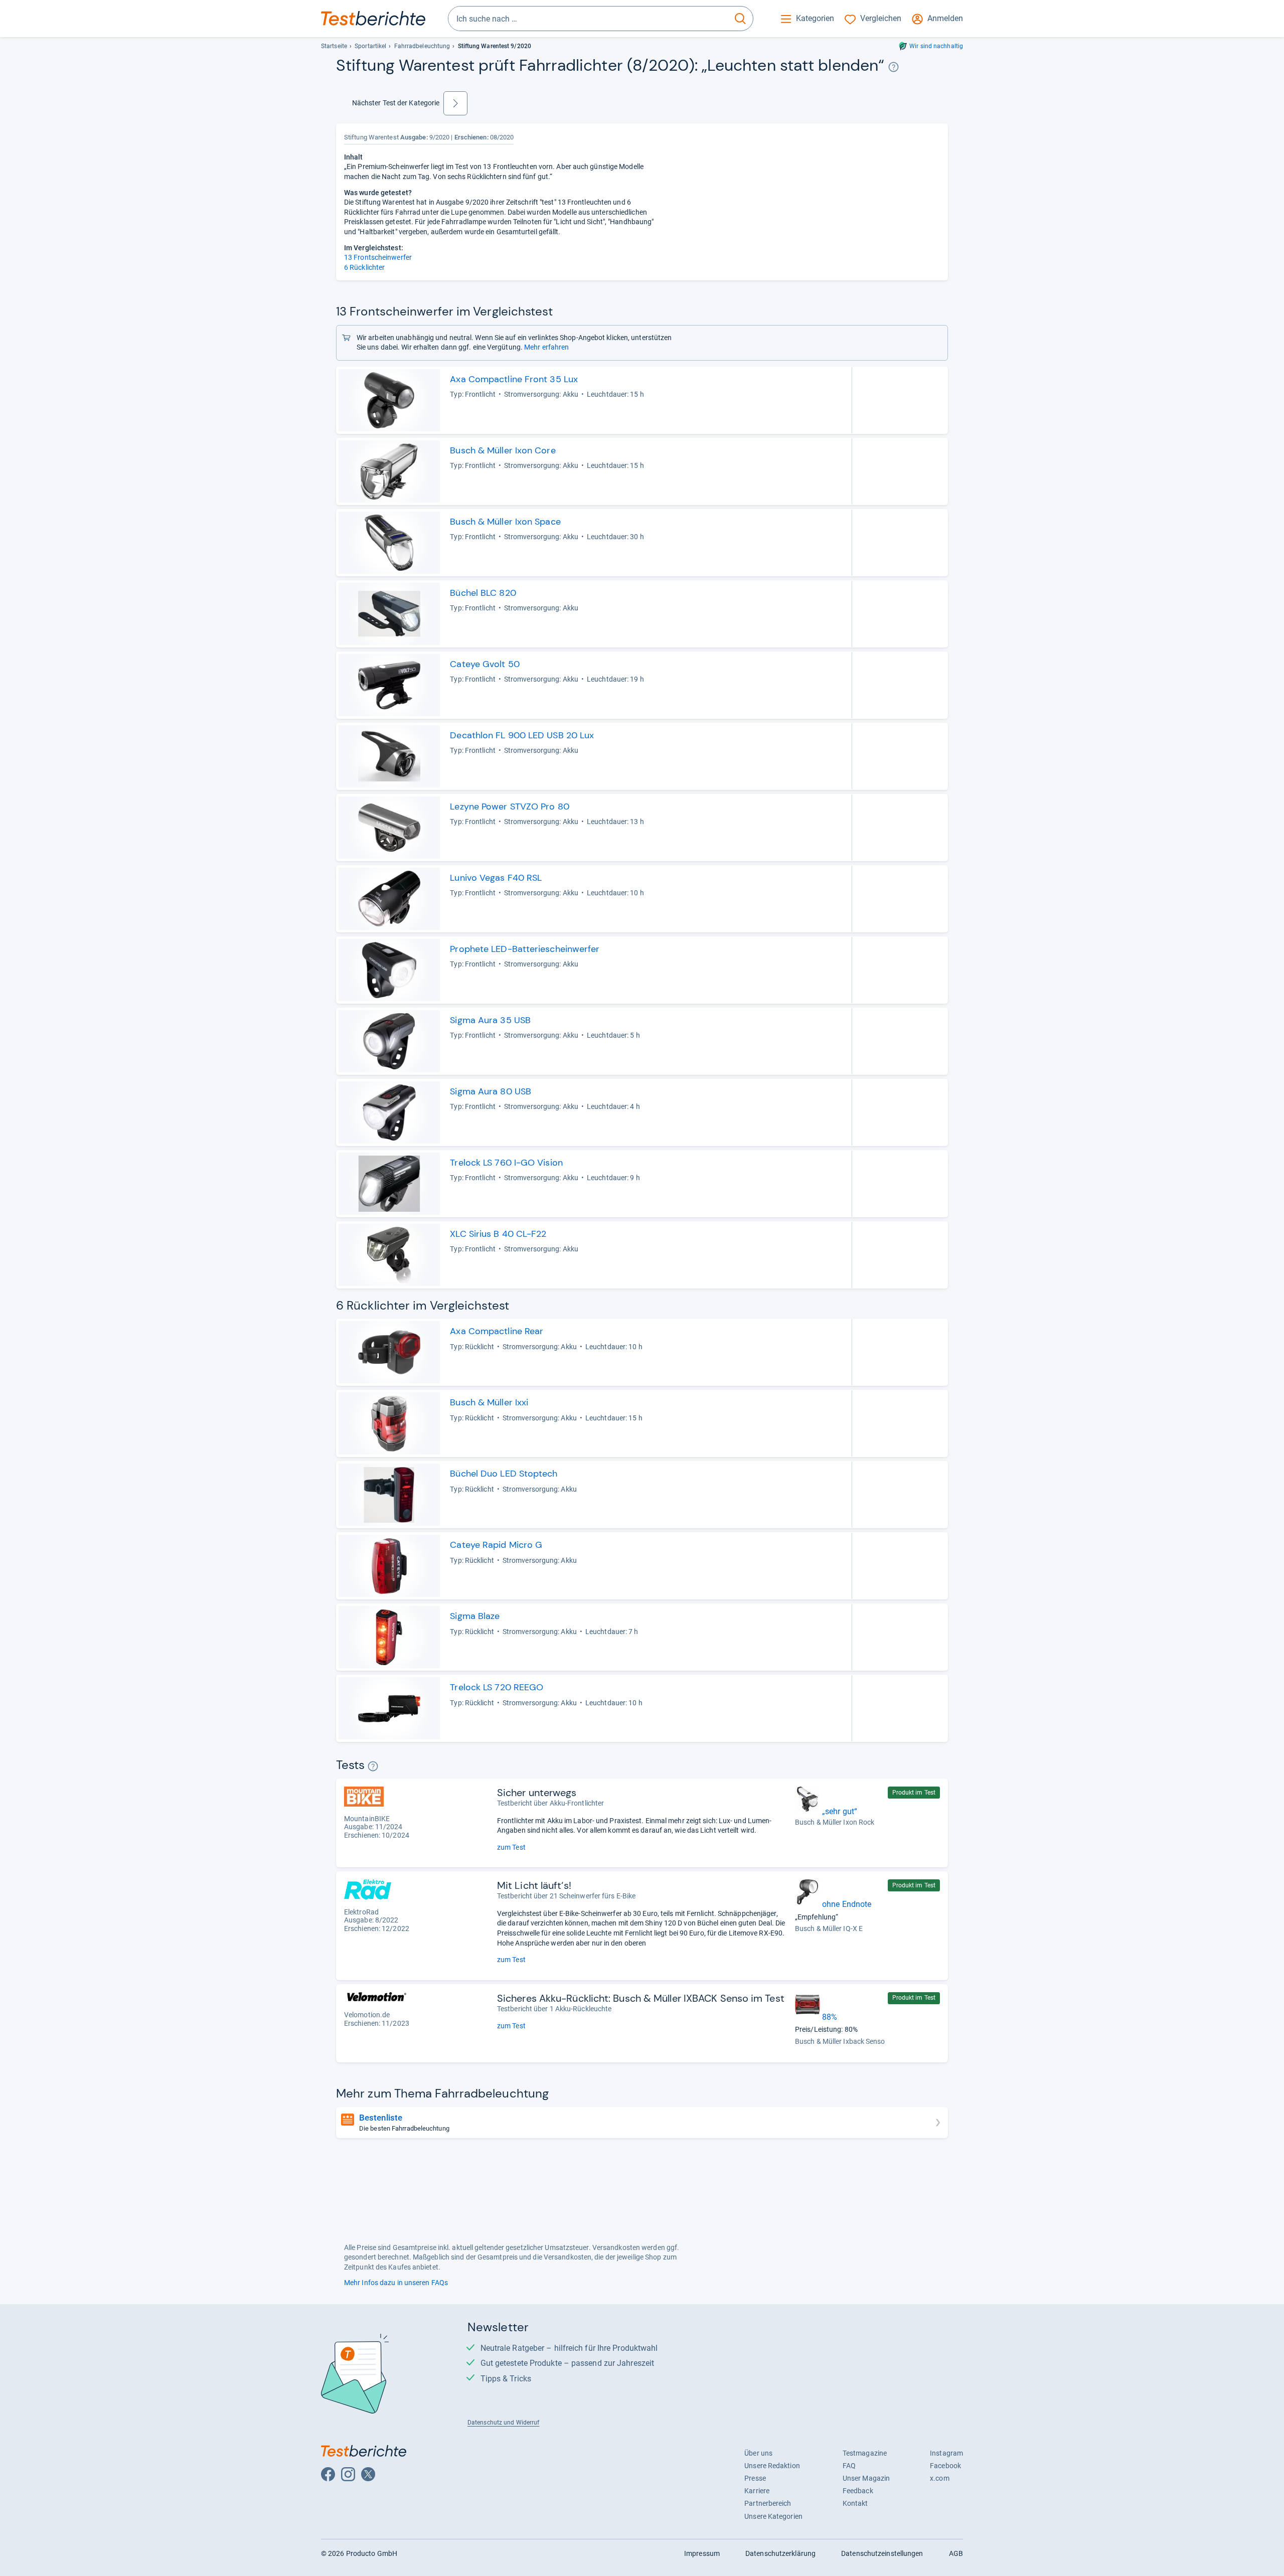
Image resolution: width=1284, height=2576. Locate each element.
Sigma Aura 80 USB (491, 1091)
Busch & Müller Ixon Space (505, 522)
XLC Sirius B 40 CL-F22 (498, 1234)
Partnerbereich (768, 2503)
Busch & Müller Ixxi (489, 1402)
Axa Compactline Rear (497, 1331)
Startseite (334, 46)
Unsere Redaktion (772, 2466)
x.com (939, 2478)
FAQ (849, 2466)
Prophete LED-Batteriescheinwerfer (525, 949)
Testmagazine (865, 2453)
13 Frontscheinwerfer (378, 257)
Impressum (702, 2553)
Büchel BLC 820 (483, 593)
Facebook (945, 2466)
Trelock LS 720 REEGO (497, 1687)
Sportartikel (370, 46)
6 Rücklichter (364, 267)
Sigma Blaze (475, 1616)
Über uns (758, 2453)
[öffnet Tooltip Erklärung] (894, 67)
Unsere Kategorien (773, 2516)
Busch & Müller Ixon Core (503, 450)
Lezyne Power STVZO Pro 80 (509, 807)
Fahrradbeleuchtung (422, 46)
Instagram (946, 2453)
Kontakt (855, 2503)
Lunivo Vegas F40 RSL (496, 878)
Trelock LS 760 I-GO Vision (506, 1163)
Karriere (757, 2491)
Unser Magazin (866, 2478)
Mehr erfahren (546, 347)
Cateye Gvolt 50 (485, 664)
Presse (755, 2478)
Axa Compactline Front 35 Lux (514, 379)
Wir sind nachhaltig (936, 46)
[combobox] (588, 19)
